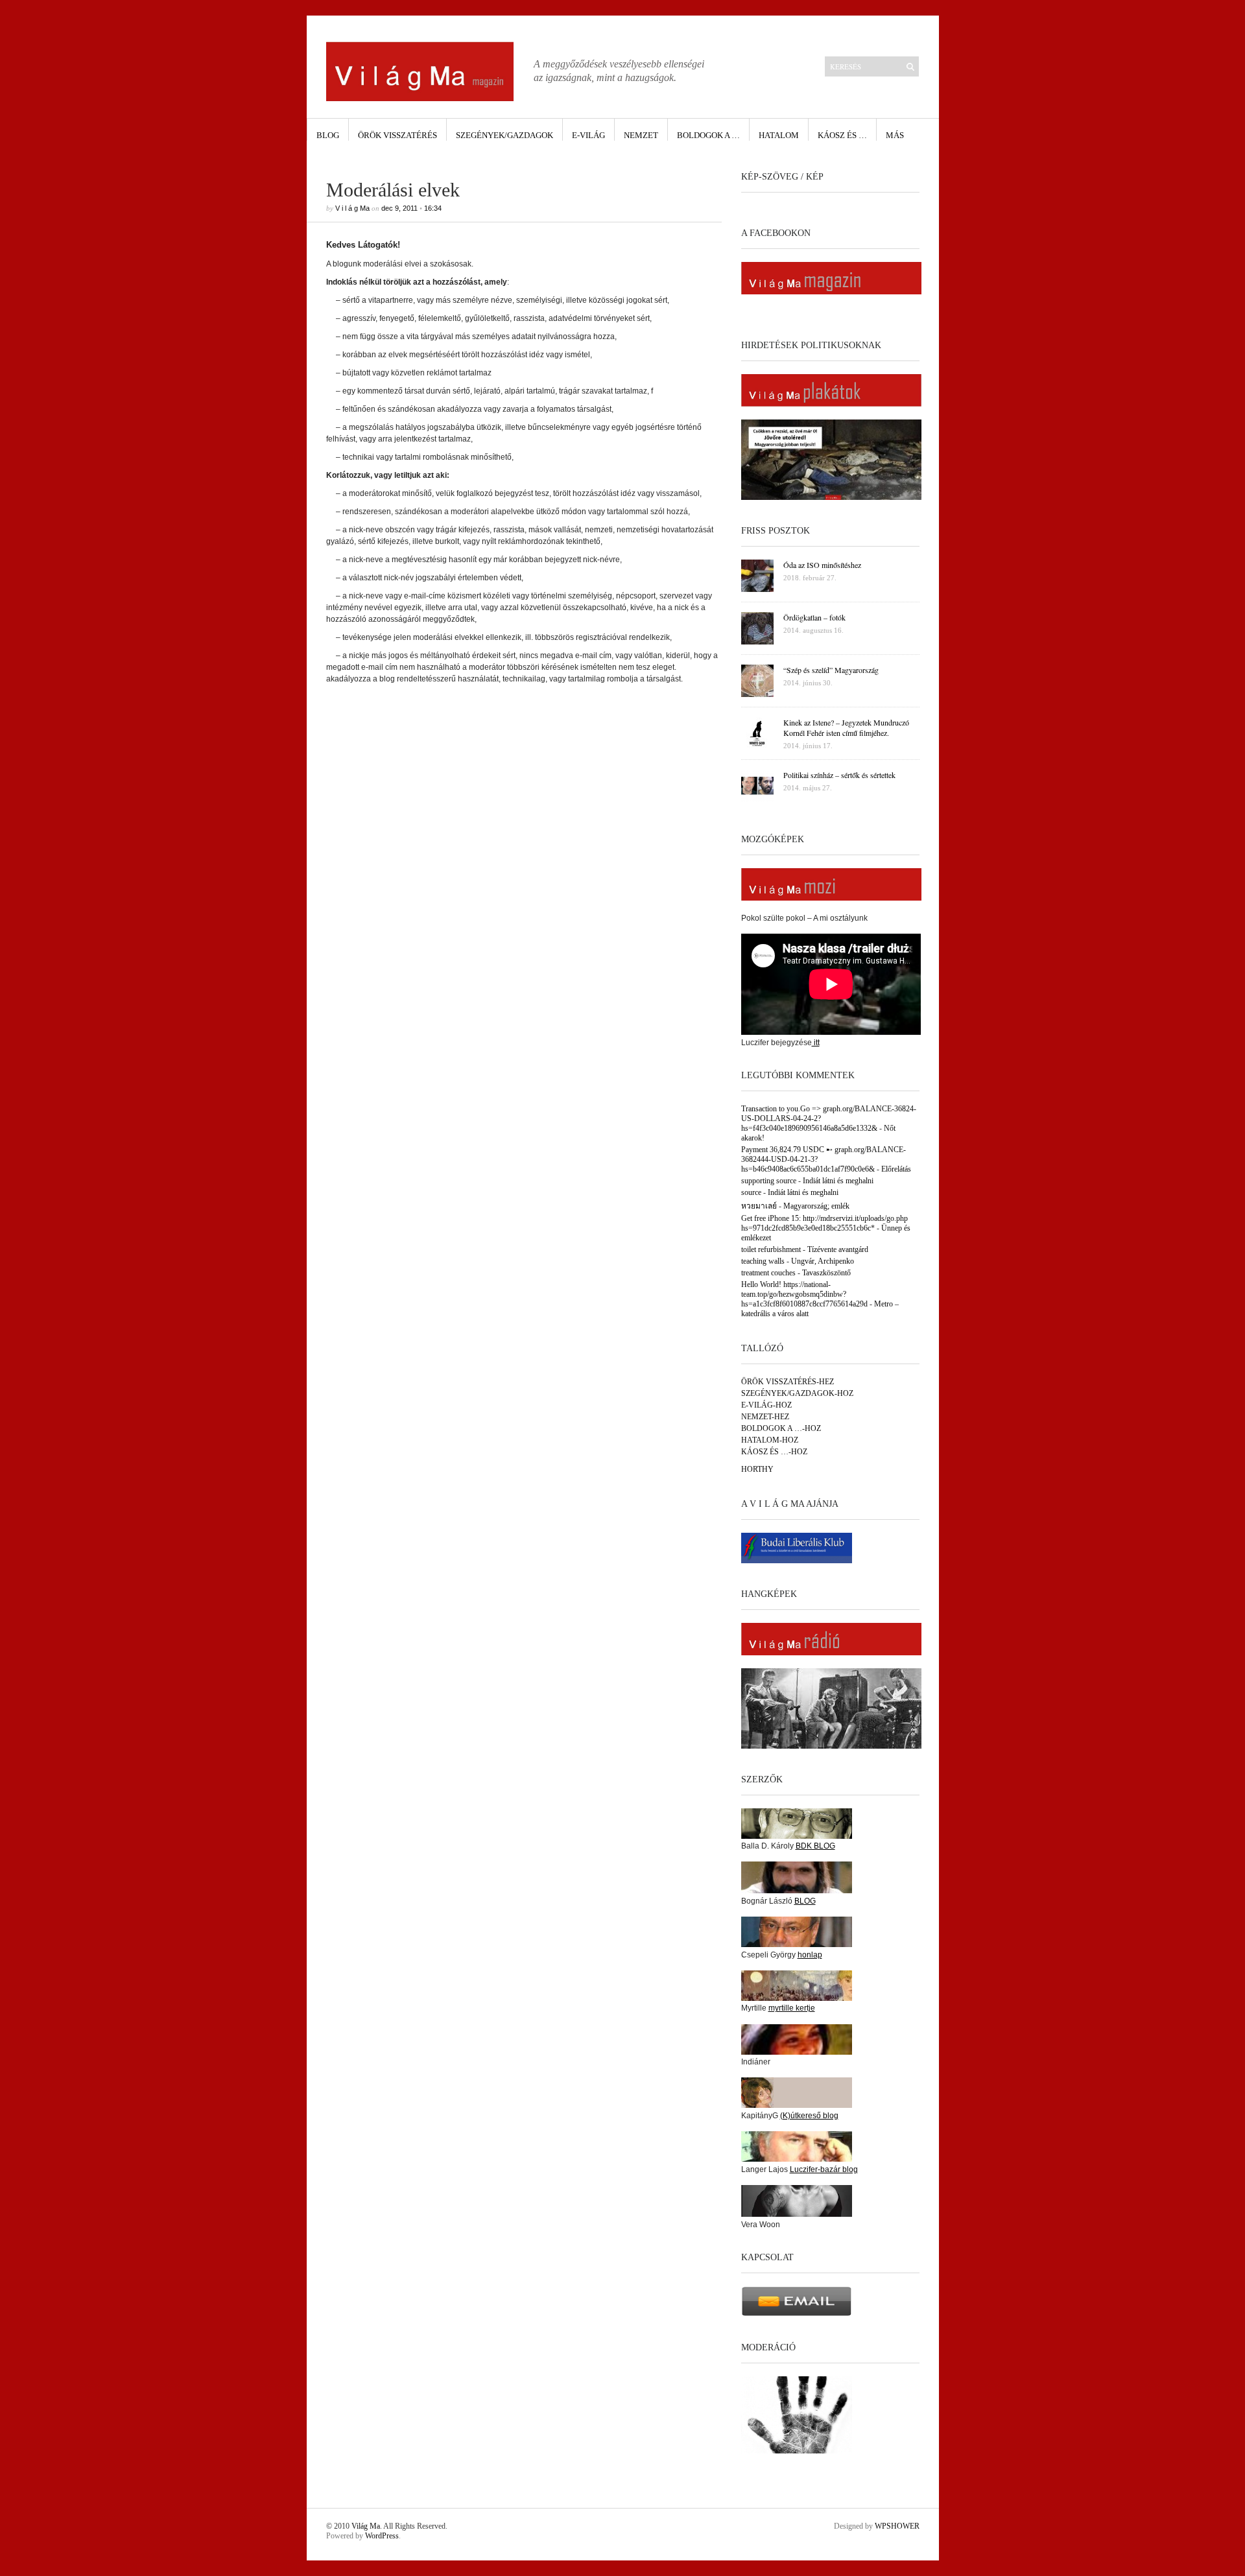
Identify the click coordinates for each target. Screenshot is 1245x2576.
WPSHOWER (897, 2526)
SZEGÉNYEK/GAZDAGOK (504, 135)
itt (816, 1043)
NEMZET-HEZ (765, 1417)
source (751, 1192)
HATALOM (779, 135)
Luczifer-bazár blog (824, 2169)
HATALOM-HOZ (770, 1440)
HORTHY (757, 1469)
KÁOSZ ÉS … (842, 135)
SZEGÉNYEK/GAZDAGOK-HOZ (797, 1393)
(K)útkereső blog (809, 2116)
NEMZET (641, 135)
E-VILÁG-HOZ (766, 1405)
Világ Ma (366, 2526)
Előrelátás (896, 1169)
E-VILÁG (588, 135)
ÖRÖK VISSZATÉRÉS (397, 135)
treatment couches (768, 1273)
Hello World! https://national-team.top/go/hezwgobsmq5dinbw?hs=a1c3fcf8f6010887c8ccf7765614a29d (804, 1294)
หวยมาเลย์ (759, 1206)
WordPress (382, 2536)
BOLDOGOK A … (708, 135)
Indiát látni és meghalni (838, 1181)
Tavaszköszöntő (826, 1273)
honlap (810, 1955)
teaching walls (763, 1261)
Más (895, 135)
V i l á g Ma (352, 208)
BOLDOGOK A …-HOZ (781, 1428)
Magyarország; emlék (816, 1206)
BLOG (328, 135)
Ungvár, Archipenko (823, 1261)
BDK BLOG (815, 1846)
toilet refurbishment (771, 1249)
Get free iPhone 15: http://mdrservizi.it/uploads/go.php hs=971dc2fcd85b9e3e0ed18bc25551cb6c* (824, 1223)
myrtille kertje (792, 2008)
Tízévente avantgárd (838, 1249)
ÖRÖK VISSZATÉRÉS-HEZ (788, 1382)
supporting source (769, 1181)
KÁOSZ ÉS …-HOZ (774, 1452)
